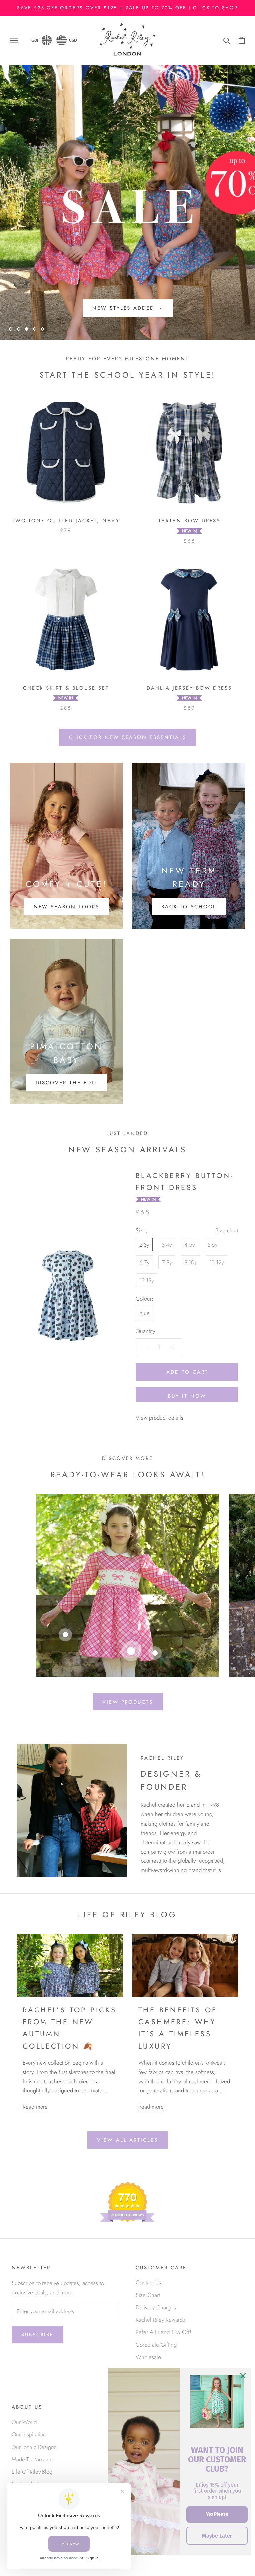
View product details (160, 1418)
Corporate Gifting (156, 2345)
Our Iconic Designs (34, 2447)
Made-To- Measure (33, 2459)
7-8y (167, 1262)
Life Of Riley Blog (32, 2472)
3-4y (167, 1245)
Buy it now (187, 1396)
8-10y (190, 1262)
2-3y (144, 1245)
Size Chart (148, 2295)
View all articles (127, 2140)
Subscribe (38, 2335)
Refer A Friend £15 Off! (164, 2332)
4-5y (189, 1245)
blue (145, 1313)
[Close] (243, 2376)
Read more (35, 2107)
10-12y (216, 1262)
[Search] (227, 40)
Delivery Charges (156, 2307)
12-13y (147, 1280)
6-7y (144, 1262)
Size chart (227, 1230)
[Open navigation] (14, 40)
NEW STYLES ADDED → (128, 308)
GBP (35, 40)
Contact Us (148, 2282)
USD (73, 40)
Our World (24, 2422)
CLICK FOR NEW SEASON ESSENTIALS (128, 737)
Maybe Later (217, 2536)
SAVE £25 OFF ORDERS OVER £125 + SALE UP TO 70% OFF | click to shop (127, 8)
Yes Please (217, 2514)
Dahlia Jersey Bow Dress (189, 688)
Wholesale (148, 2357)
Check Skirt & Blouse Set (66, 688)
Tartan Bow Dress (189, 521)
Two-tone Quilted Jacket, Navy (66, 521)
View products (128, 1702)
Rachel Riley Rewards (160, 2320)
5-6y (212, 1245)
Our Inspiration (29, 2434)
